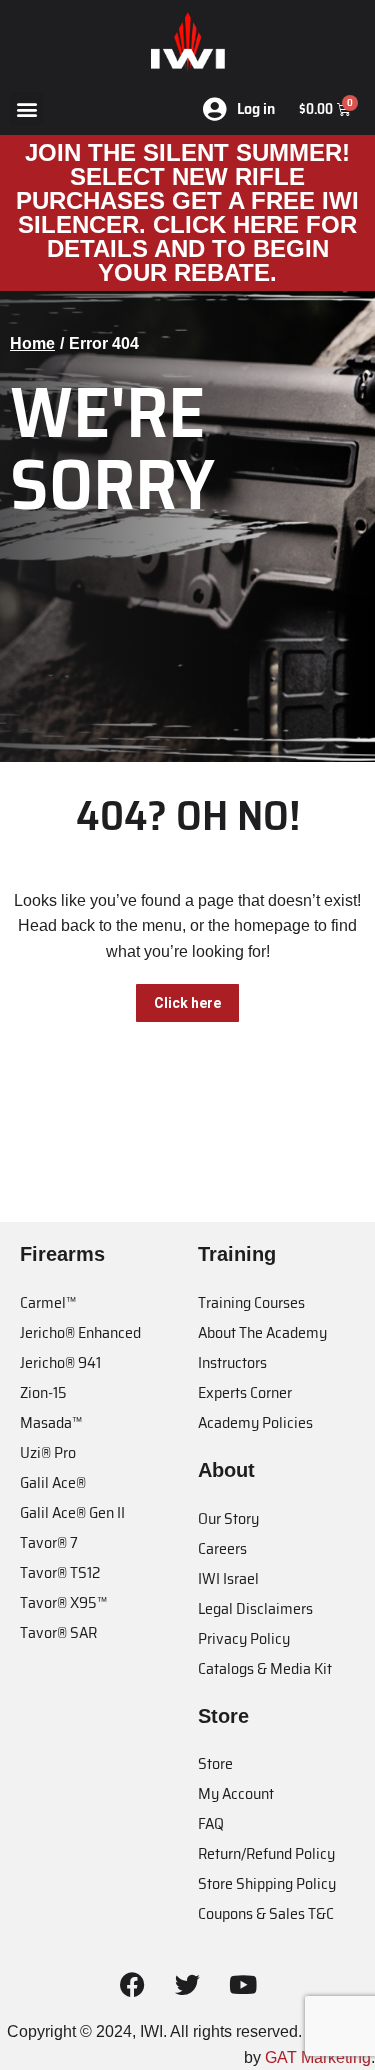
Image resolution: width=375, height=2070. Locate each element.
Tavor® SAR (58, 1632)
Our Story (228, 1518)
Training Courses (251, 1302)
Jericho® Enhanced (80, 1332)
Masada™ (51, 1422)
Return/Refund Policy (266, 1853)
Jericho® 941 (60, 1362)
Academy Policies (255, 1422)
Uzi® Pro (48, 1452)
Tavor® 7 (49, 1542)
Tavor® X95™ (63, 1602)
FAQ (211, 1823)
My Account (236, 1793)
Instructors (232, 1362)
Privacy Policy (244, 1638)
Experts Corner (245, 1392)
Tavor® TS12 (60, 1572)
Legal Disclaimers (255, 1608)
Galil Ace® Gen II (72, 1512)
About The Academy (262, 1332)
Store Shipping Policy (267, 1883)
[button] (26, 108)
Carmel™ (48, 1302)
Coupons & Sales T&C (266, 1913)
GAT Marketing (318, 2057)
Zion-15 (43, 1392)
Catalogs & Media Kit (265, 1668)
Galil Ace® (53, 1482)
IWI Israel (228, 1578)
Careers (222, 1548)
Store (215, 1763)
